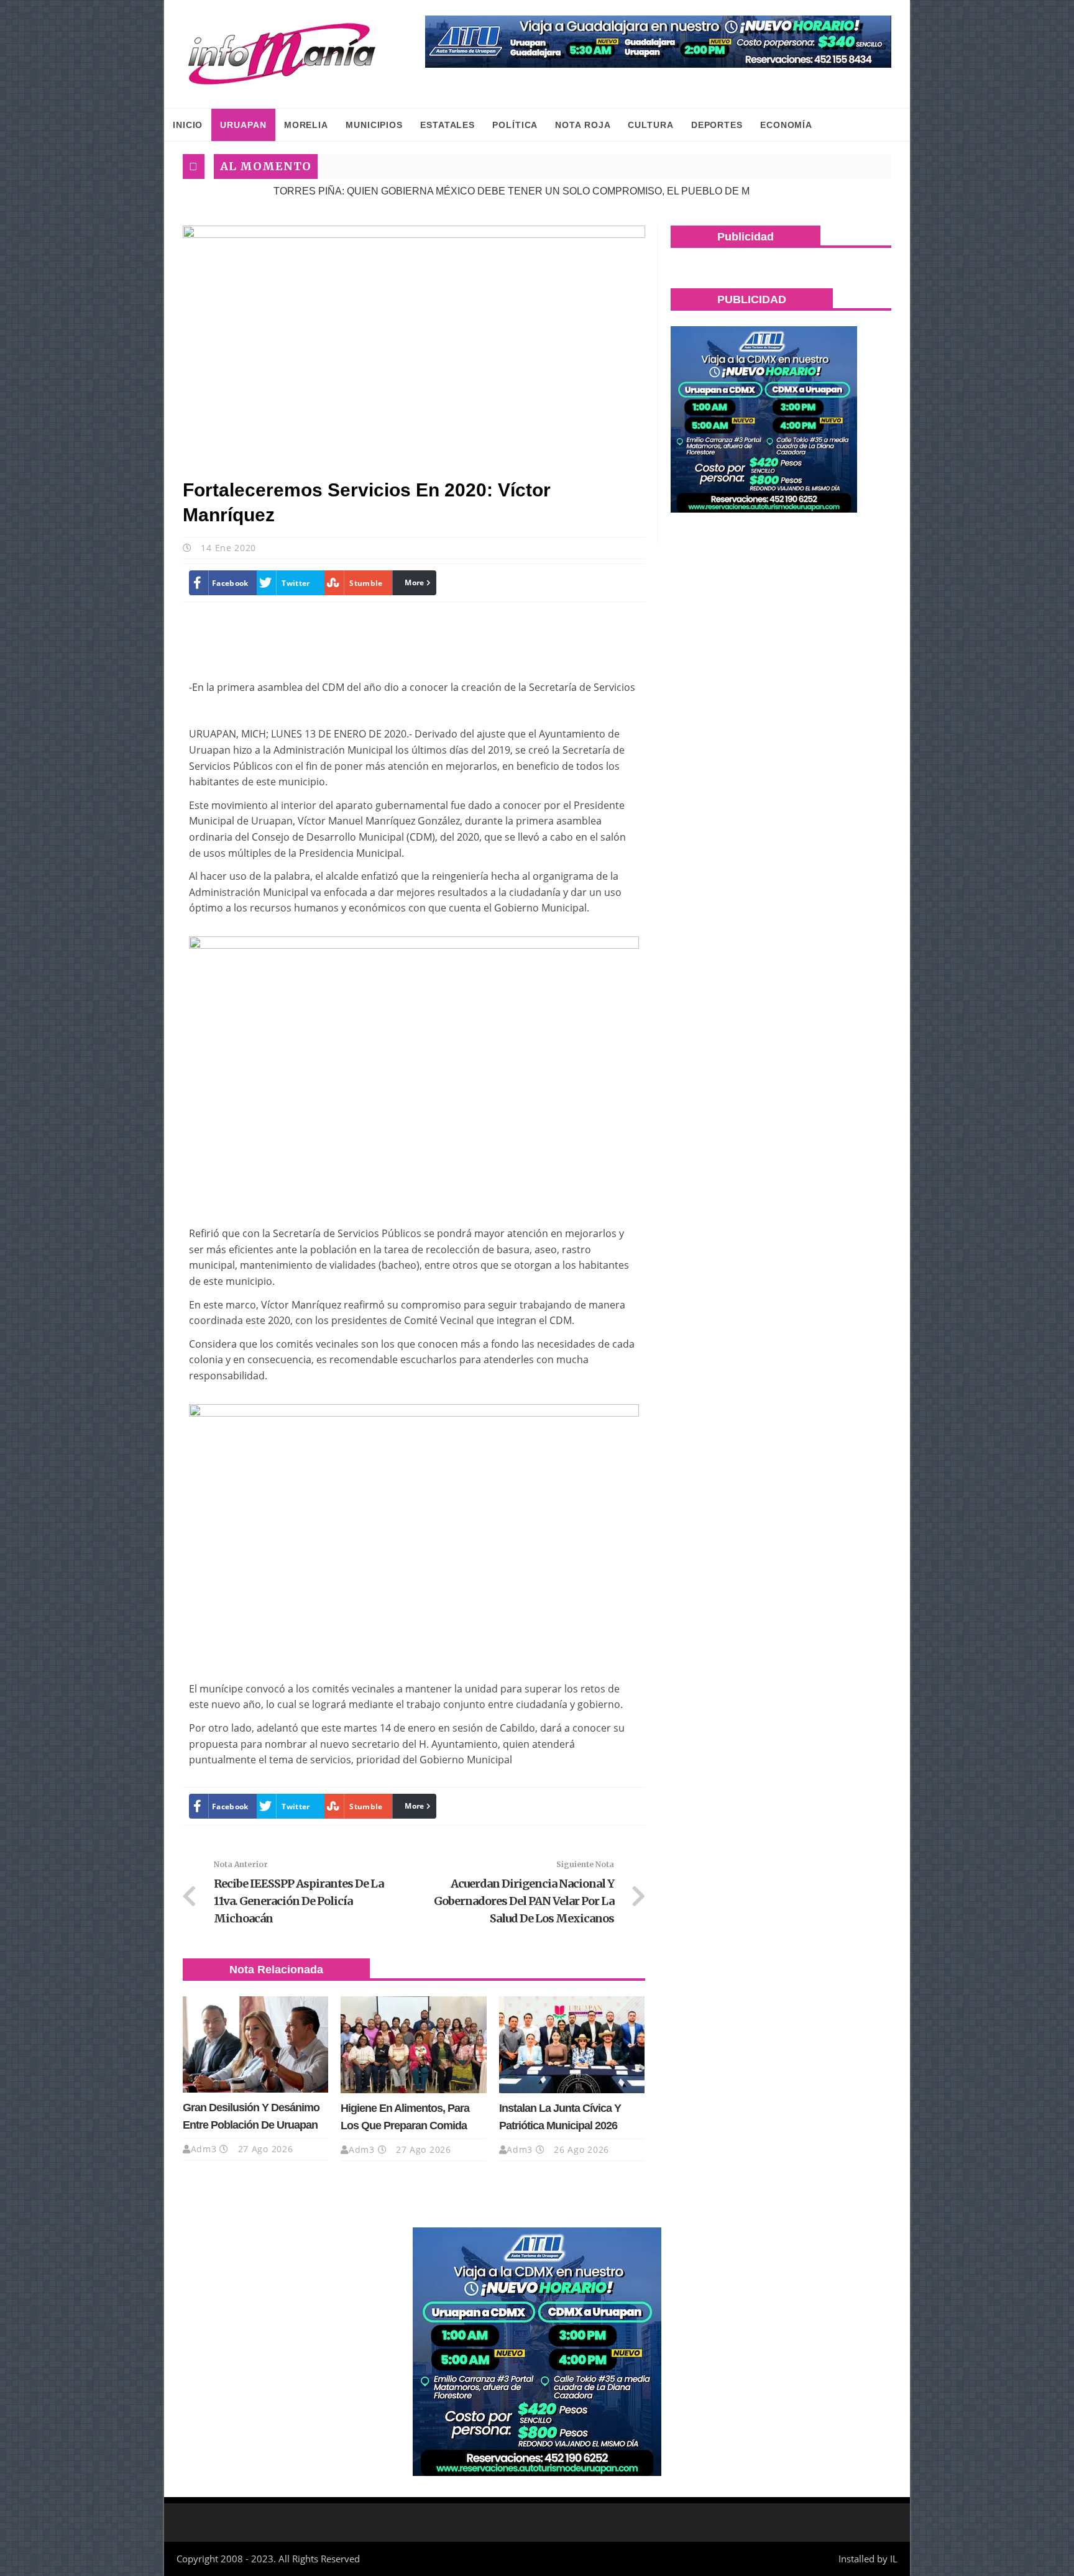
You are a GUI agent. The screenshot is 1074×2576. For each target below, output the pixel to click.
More (414, 582)
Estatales (447, 125)
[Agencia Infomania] (282, 54)
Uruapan (243, 125)
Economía (786, 125)
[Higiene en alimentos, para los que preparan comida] (413, 2045)
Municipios (374, 125)
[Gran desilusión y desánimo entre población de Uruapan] (255, 2045)
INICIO (188, 125)
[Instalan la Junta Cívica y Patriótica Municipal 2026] (572, 2045)
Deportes (717, 125)
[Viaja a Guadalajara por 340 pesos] (658, 42)
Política (515, 125)
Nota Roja (583, 125)
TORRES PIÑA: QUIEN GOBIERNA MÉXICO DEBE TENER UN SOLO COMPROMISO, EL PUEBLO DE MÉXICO (446, 191)
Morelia (306, 125)
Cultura (650, 125)
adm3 (204, 2149)
